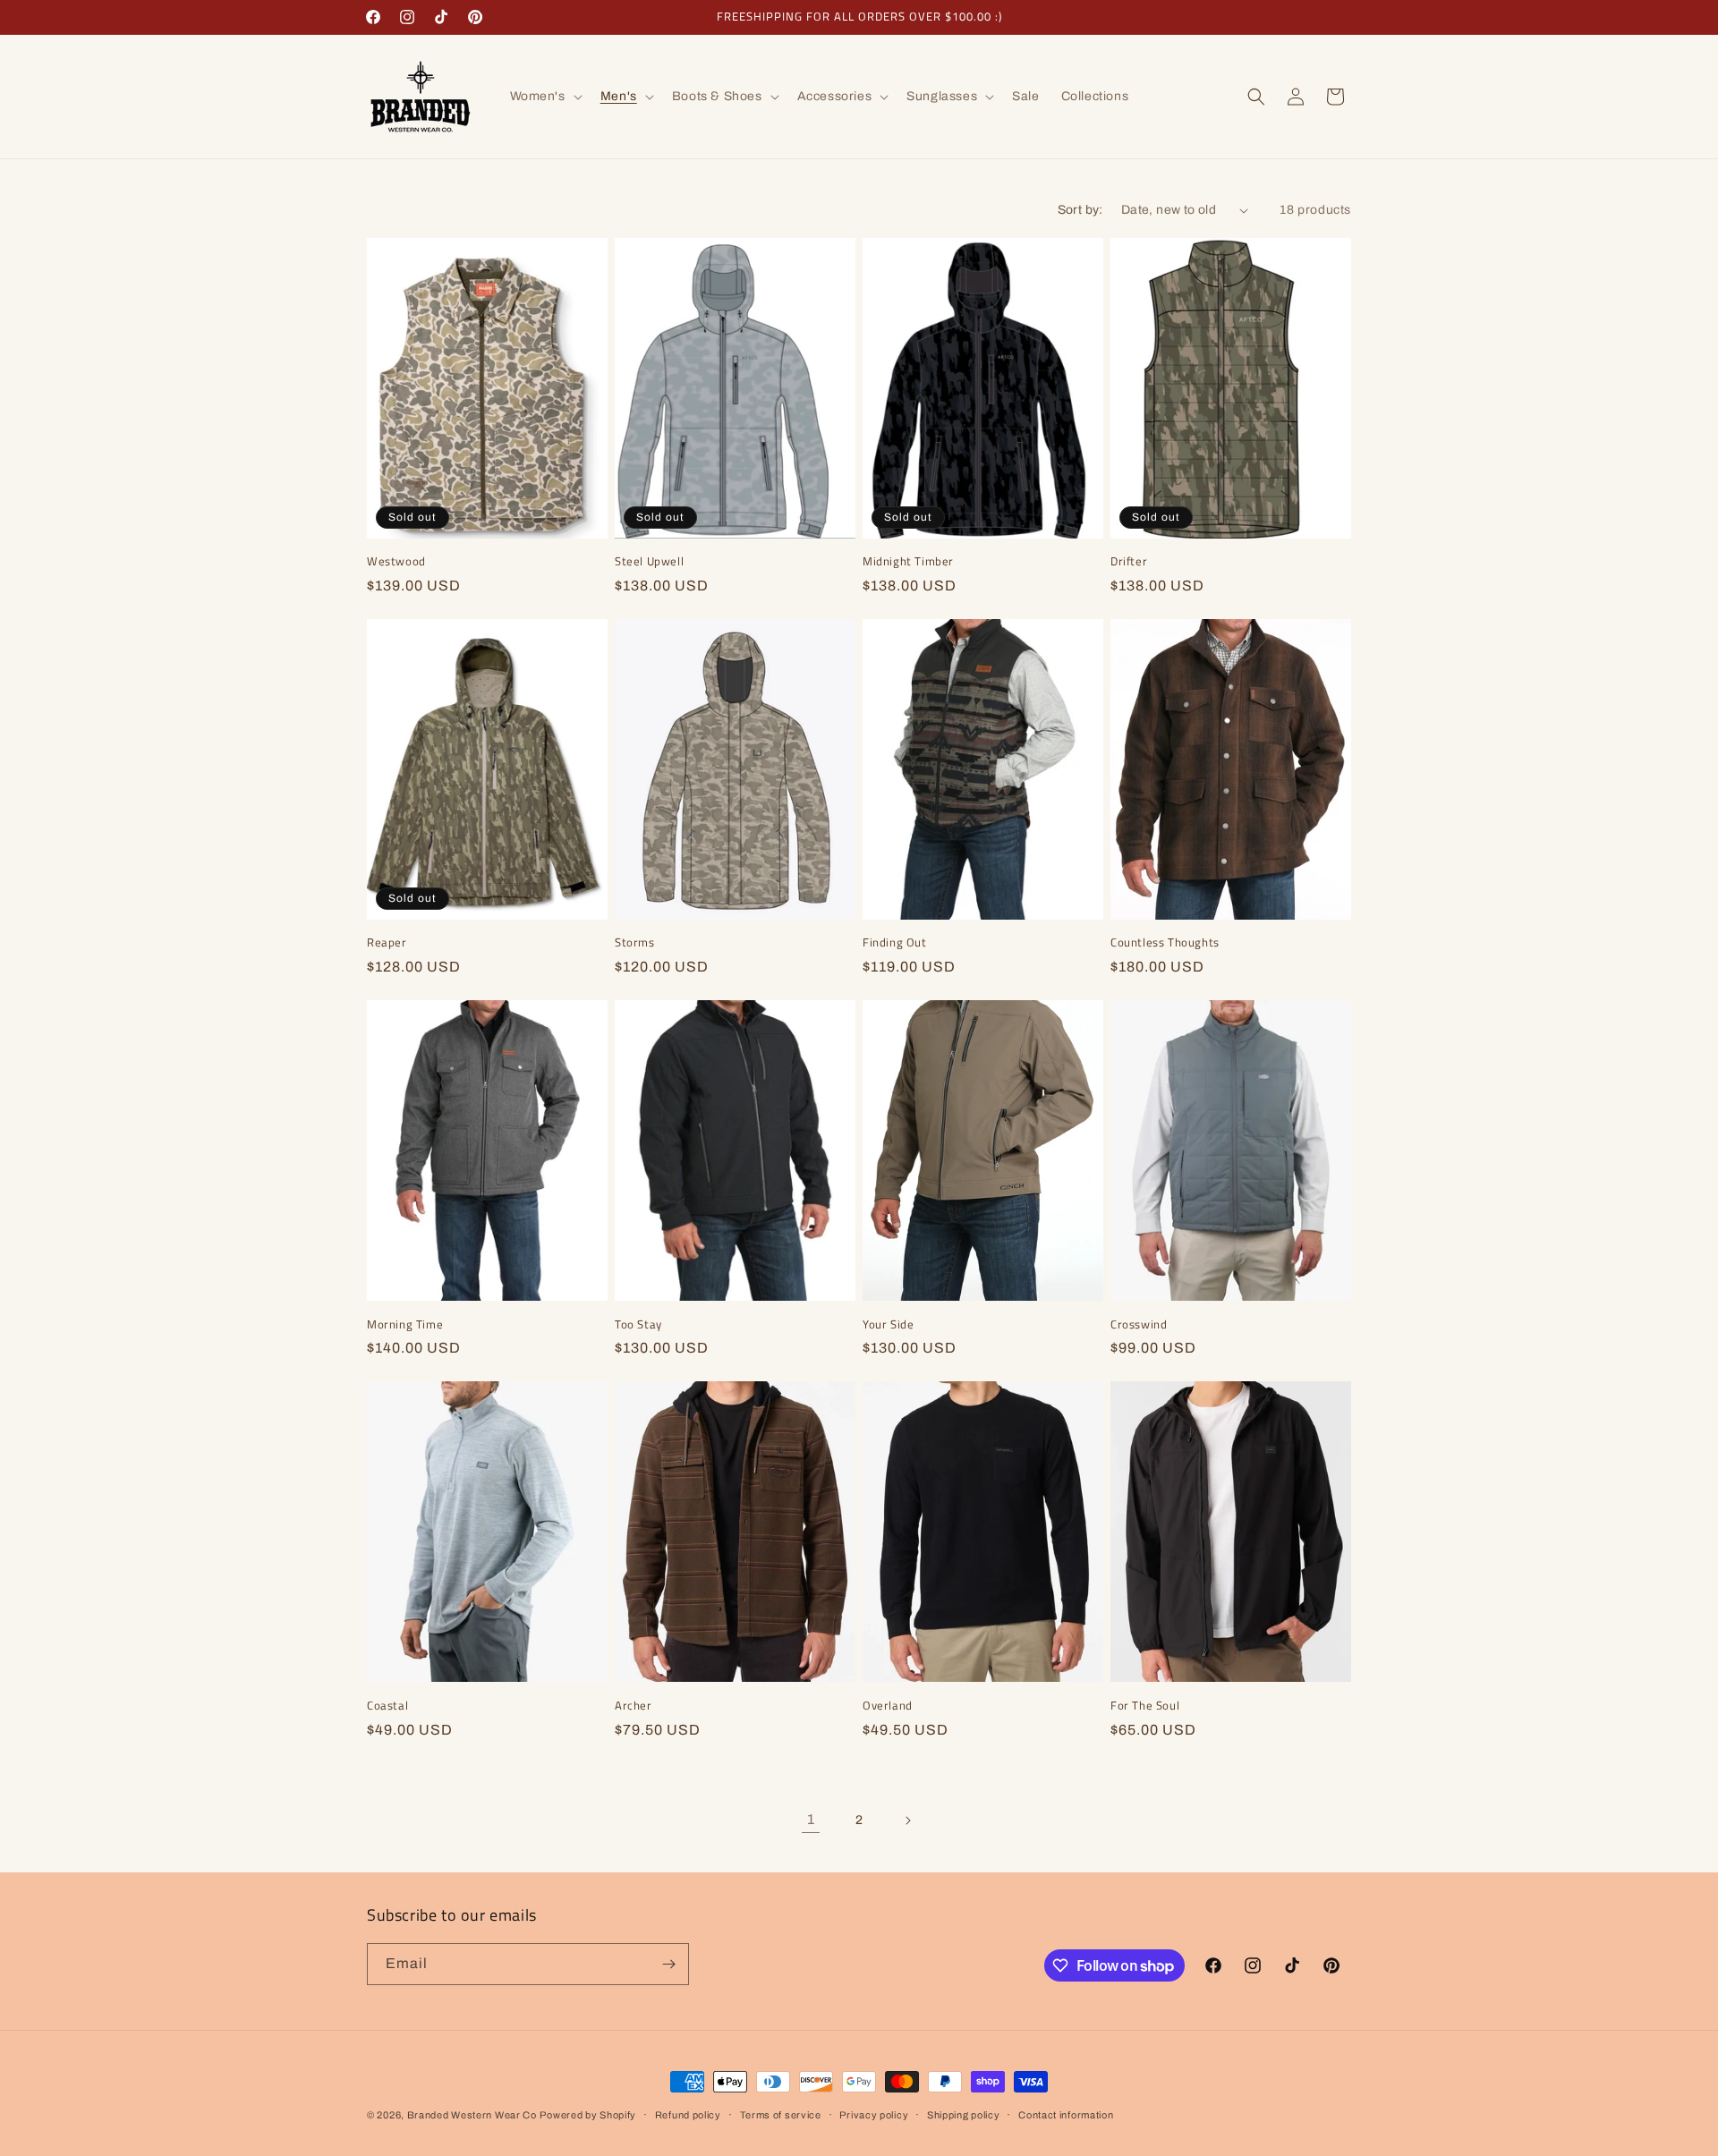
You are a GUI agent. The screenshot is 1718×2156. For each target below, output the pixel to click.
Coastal (387, 1706)
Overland (888, 1706)
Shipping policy (964, 2115)
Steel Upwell (649, 561)
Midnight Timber (908, 561)
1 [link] (811, 1819)
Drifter (1129, 561)
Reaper (387, 942)
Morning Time (405, 1324)
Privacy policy (874, 2115)
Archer (634, 1706)
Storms (635, 942)
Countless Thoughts (1165, 942)
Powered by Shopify (588, 2115)
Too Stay (638, 1324)
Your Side (888, 1324)
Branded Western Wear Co (472, 2115)
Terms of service (781, 2115)
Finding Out (895, 942)
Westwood (396, 561)
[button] (544, 97)
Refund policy (688, 2115)
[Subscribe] (668, 1964)
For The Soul (1145, 1706)
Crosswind (1139, 1324)
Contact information (1066, 2115)
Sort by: (1080, 210)
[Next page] (907, 1821)
